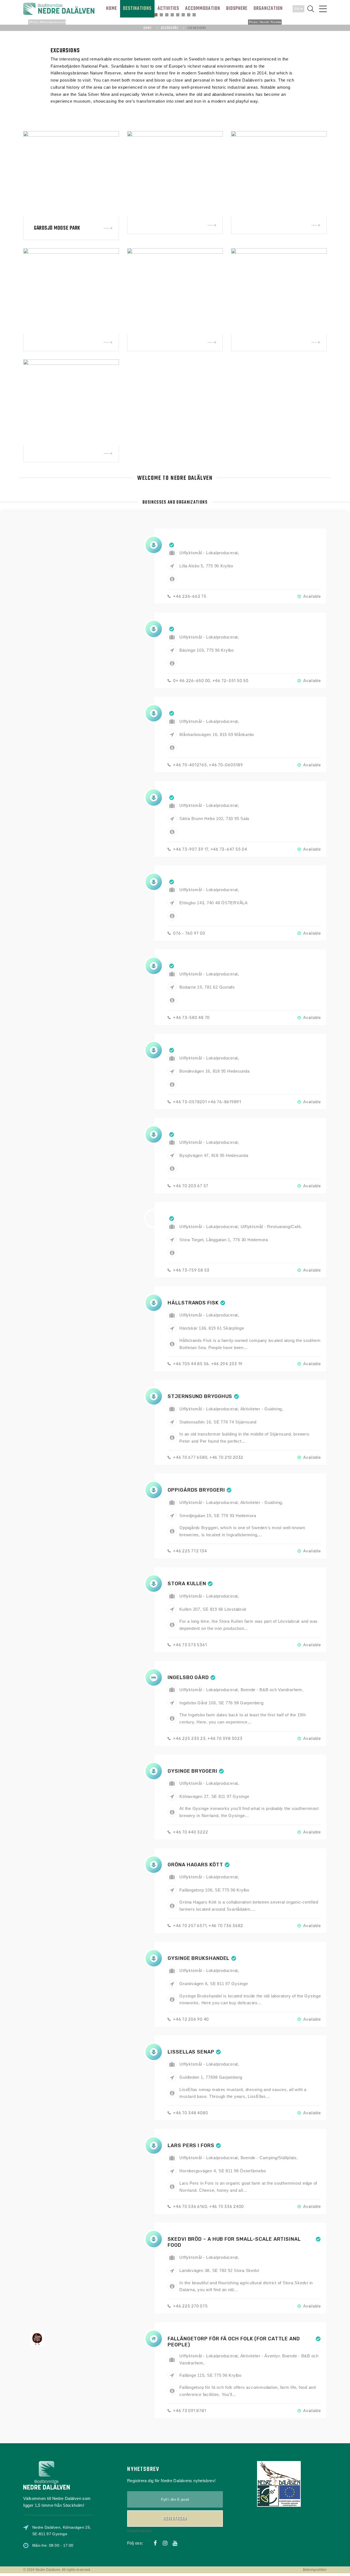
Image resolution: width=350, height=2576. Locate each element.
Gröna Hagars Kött (195, 1865)
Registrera (175, 2519)
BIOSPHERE (237, 9)
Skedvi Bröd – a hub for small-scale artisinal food (234, 2242)
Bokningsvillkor (315, 2570)
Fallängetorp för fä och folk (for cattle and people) (234, 2342)
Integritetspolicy (139, 2531)
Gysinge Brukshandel (199, 1958)
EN (297, 9)
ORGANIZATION (268, 9)
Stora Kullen (187, 1584)
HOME (112, 9)
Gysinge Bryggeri (192, 1771)
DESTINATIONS (137, 9)
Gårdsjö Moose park (57, 228)
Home (148, 28)
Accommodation (203, 9)
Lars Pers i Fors (191, 2145)
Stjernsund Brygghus (200, 1396)
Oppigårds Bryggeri (196, 1490)
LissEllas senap (191, 2052)
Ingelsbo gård (188, 1677)
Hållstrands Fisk (193, 1303)
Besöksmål (170, 28)
